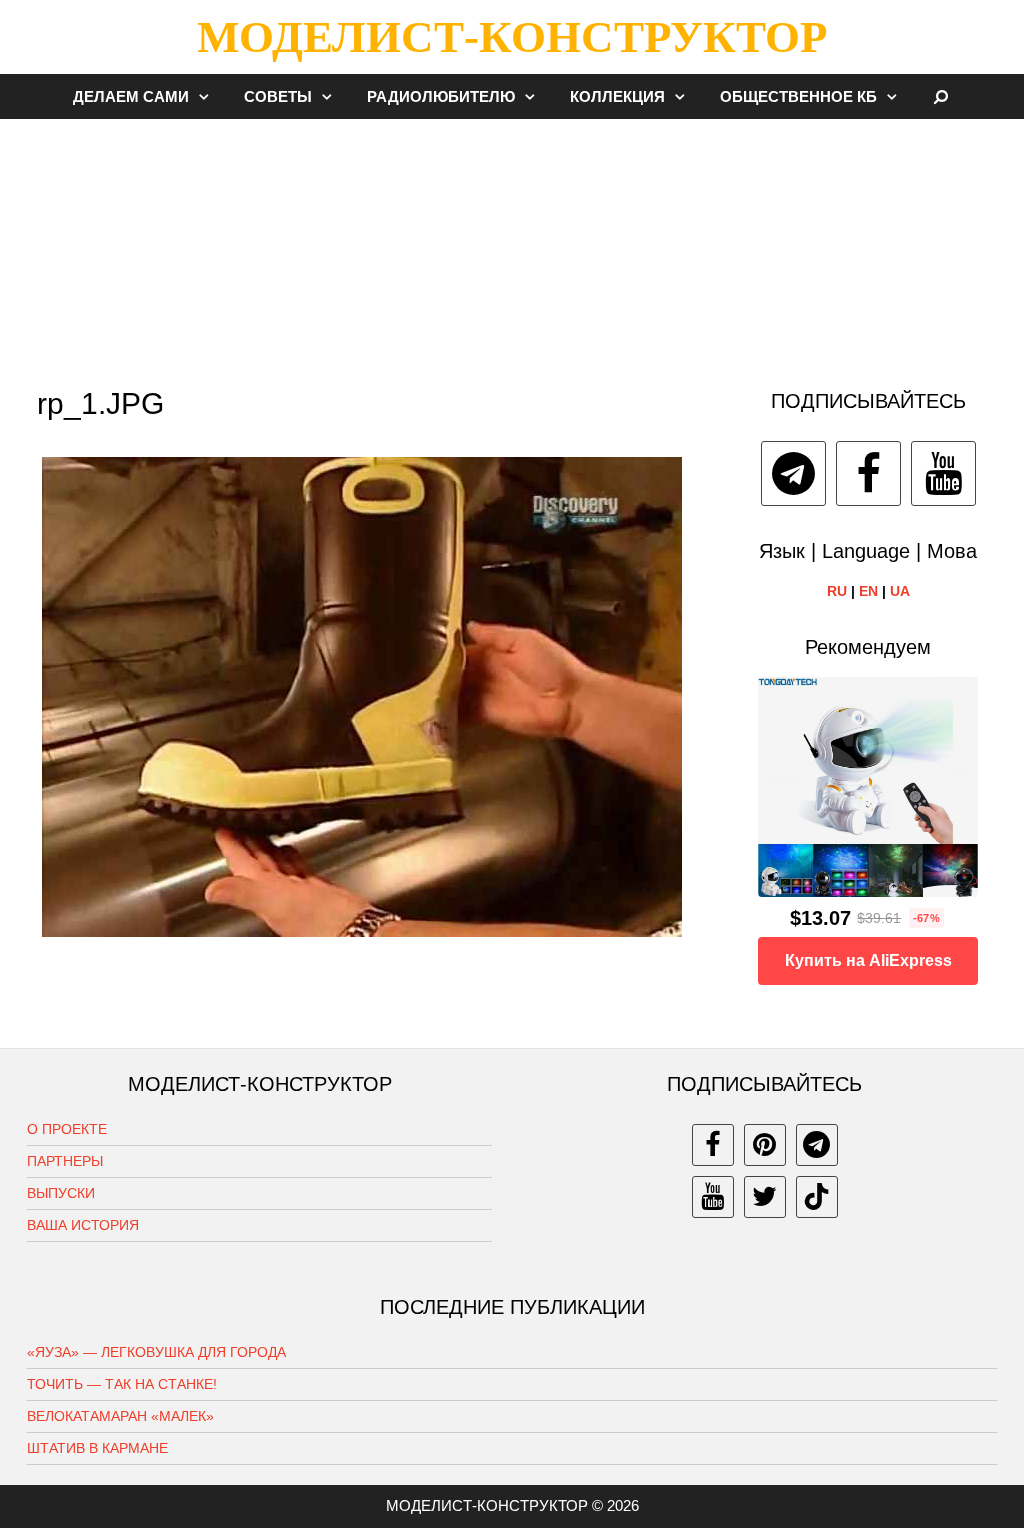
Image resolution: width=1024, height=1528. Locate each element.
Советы (278, 96)
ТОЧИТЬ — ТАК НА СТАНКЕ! (122, 1384)
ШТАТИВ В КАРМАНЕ (97, 1448)
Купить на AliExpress (868, 960)
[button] (209, 96)
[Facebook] (868, 473)
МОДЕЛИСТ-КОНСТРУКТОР (512, 37)
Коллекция (617, 96)
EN (868, 591)
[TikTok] (817, 1197)
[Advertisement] (512, 244)
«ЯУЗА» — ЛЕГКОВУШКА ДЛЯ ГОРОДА (156, 1352)
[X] (765, 1197)
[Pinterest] (765, 1145)
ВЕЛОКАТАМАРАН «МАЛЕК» (120, 1416)
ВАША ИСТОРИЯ (83, 1225)
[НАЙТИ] (941, 96)
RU (837, 591)
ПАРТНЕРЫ (65, 1161)
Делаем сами (131, 96)
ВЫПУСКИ (61, 1193)
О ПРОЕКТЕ (67, 1129)
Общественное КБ (798, 96)
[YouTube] (943, 473)
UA (900, 591)
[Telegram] (793, 473)
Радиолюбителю (441, 96)
